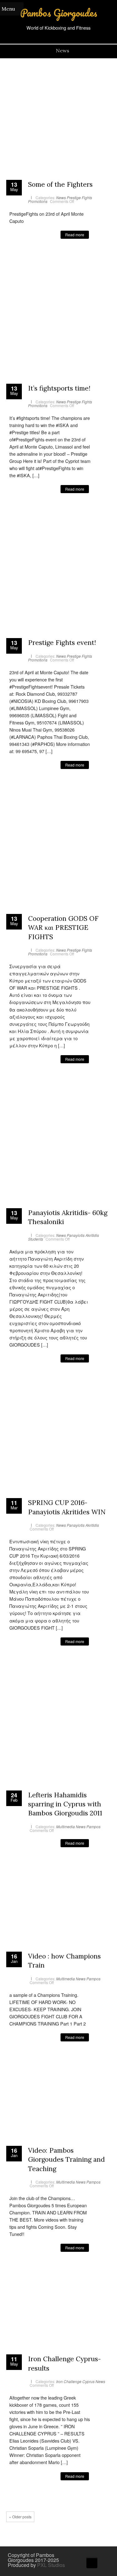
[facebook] (88, 2556)
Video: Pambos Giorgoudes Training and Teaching (66, 2160)
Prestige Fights (79, 197)
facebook (14, 256)
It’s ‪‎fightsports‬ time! (59, 388)
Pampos (93, 1826)
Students (36, 1239)
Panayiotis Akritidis (83, 1235)
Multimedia (66, 1826)
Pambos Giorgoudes (59, 13)
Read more (75, 235)
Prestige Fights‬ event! (62, 643)
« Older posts (20, 2517)
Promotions (38, 201)
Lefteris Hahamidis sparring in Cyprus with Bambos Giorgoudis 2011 (65, 1804)
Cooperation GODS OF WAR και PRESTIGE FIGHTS (63, 928)
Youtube (97, 2556)
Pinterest (42, 256)
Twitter (23, 256)
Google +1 (33, 256)
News (61, 197)
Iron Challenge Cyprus (75, 2381)
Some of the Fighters (60, 184)
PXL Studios (51, 2565)
